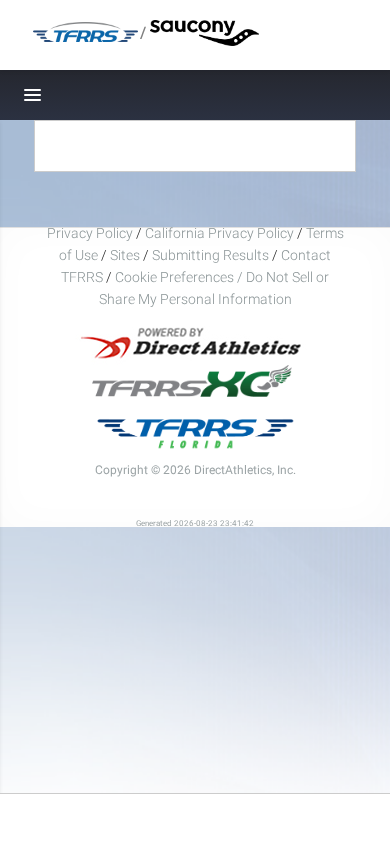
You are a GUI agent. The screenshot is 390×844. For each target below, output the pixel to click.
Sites (125, 255)
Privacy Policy (90, 233)
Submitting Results (210, 255)
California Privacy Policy (219, 233)
